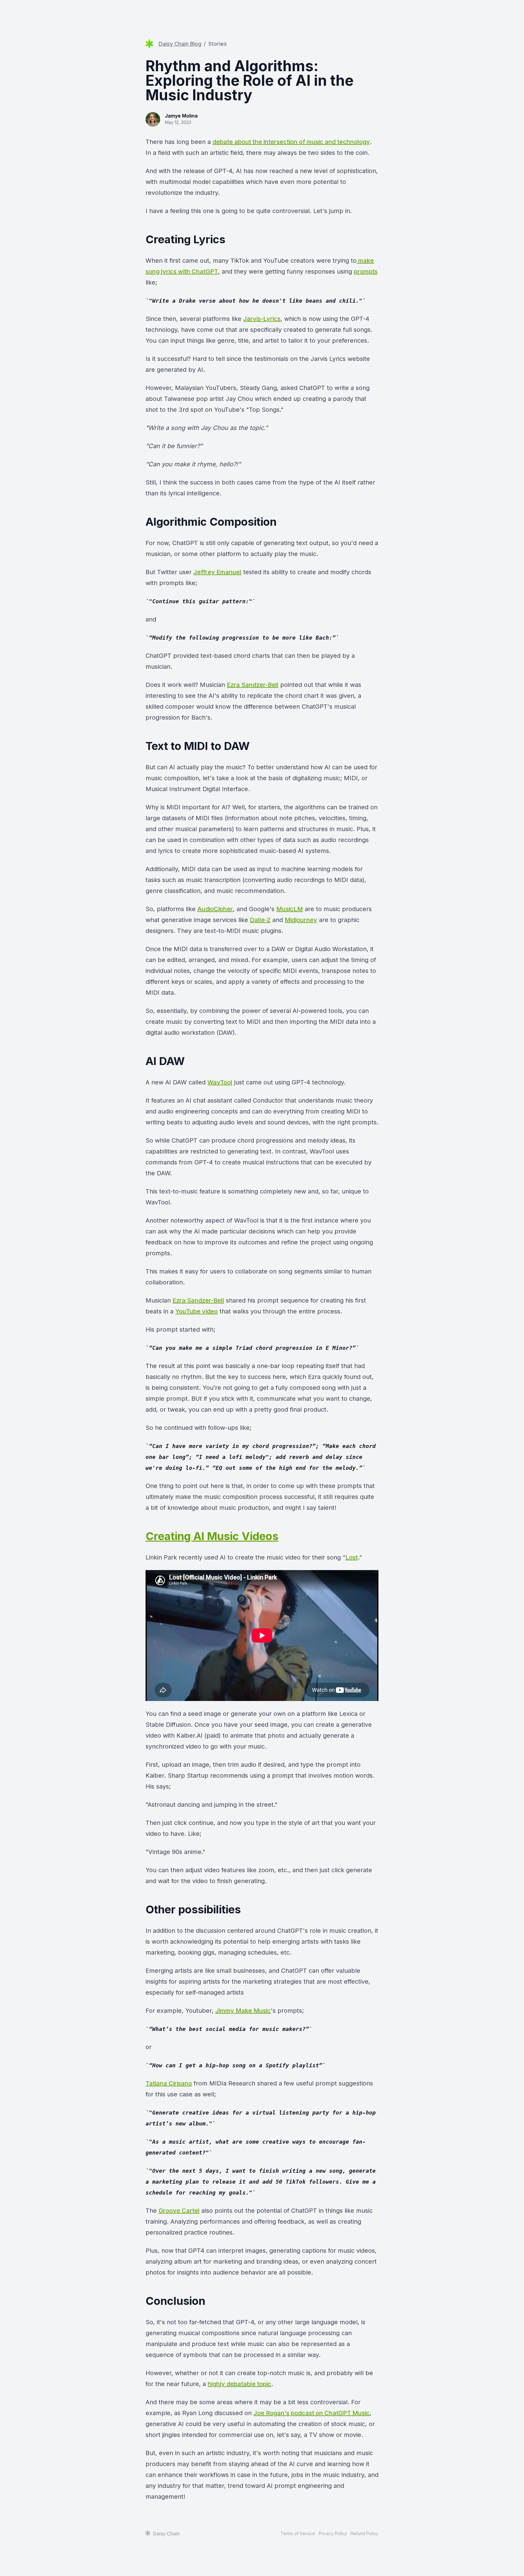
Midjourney (301, 920)
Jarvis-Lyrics (262, 319)
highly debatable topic (240, 2384)
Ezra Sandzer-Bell (253, 685)
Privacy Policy (333, 2533)
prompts (366, 271)
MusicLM (290, 909)
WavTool (220, 1082)
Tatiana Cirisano (169, 2083)
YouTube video (196, 1311)
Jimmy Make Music (243, 2011)
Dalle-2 (260, 920)
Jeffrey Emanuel (217, 572)
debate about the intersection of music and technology (291, 142)
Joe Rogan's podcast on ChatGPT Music (312, 2413)
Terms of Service (298, 2533)
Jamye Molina (181, 116)
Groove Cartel (179, 2211)
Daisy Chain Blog (180, 44)
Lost (352, 1557)
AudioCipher (215, 909)
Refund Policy (364, 2533)
